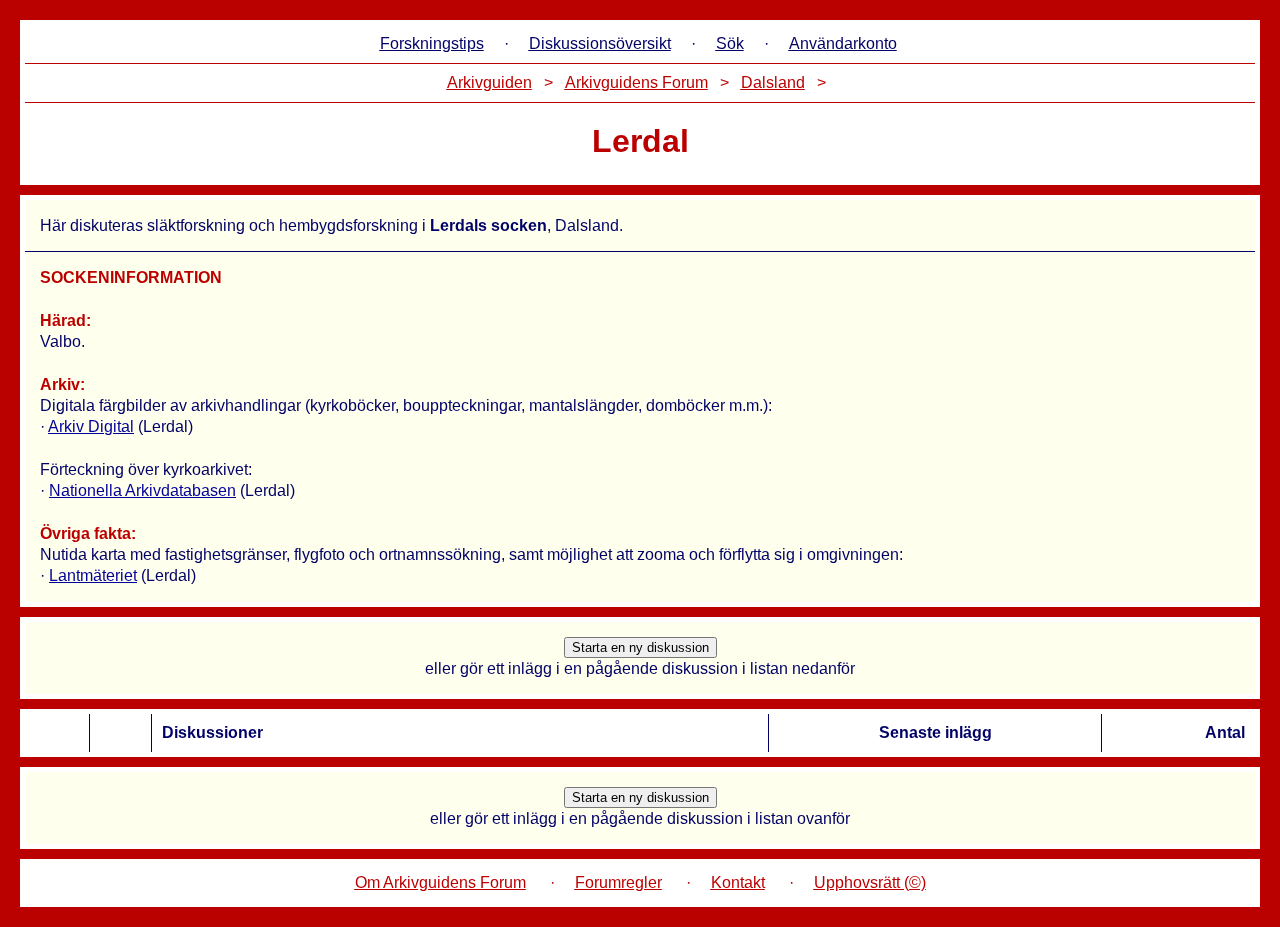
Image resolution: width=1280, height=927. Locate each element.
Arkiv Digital (91, 426)
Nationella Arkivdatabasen (142, 490)
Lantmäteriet (93, 575)
